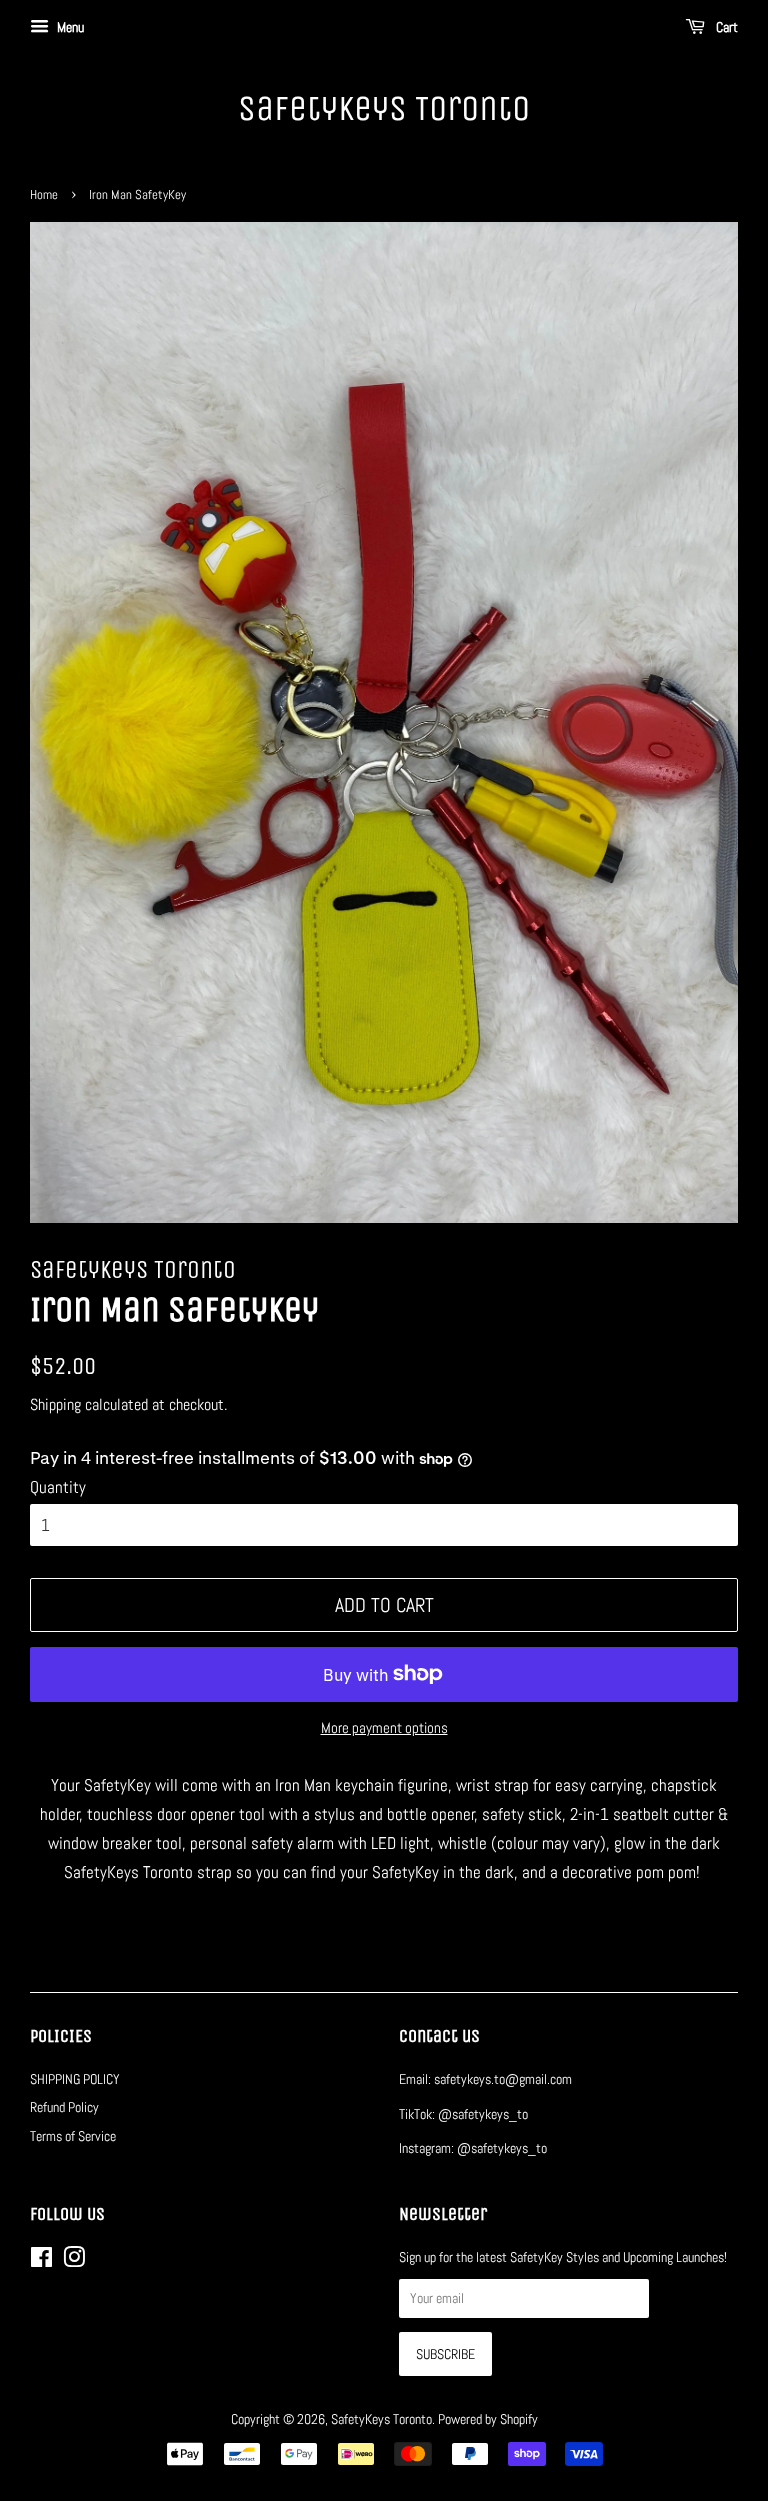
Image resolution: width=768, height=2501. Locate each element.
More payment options (384, 1727)
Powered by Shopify (488, 2419)
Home (44, 195)
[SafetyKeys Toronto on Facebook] (41, 2261)
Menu (69, 27)
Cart (725, 27)
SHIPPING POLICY (75, 2079)
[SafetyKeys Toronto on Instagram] (74, 2261)
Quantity (58, 1487)
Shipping (55, 1404)
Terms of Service (73, 2136)
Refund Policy (64, 2107)
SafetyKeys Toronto (384, 108)
